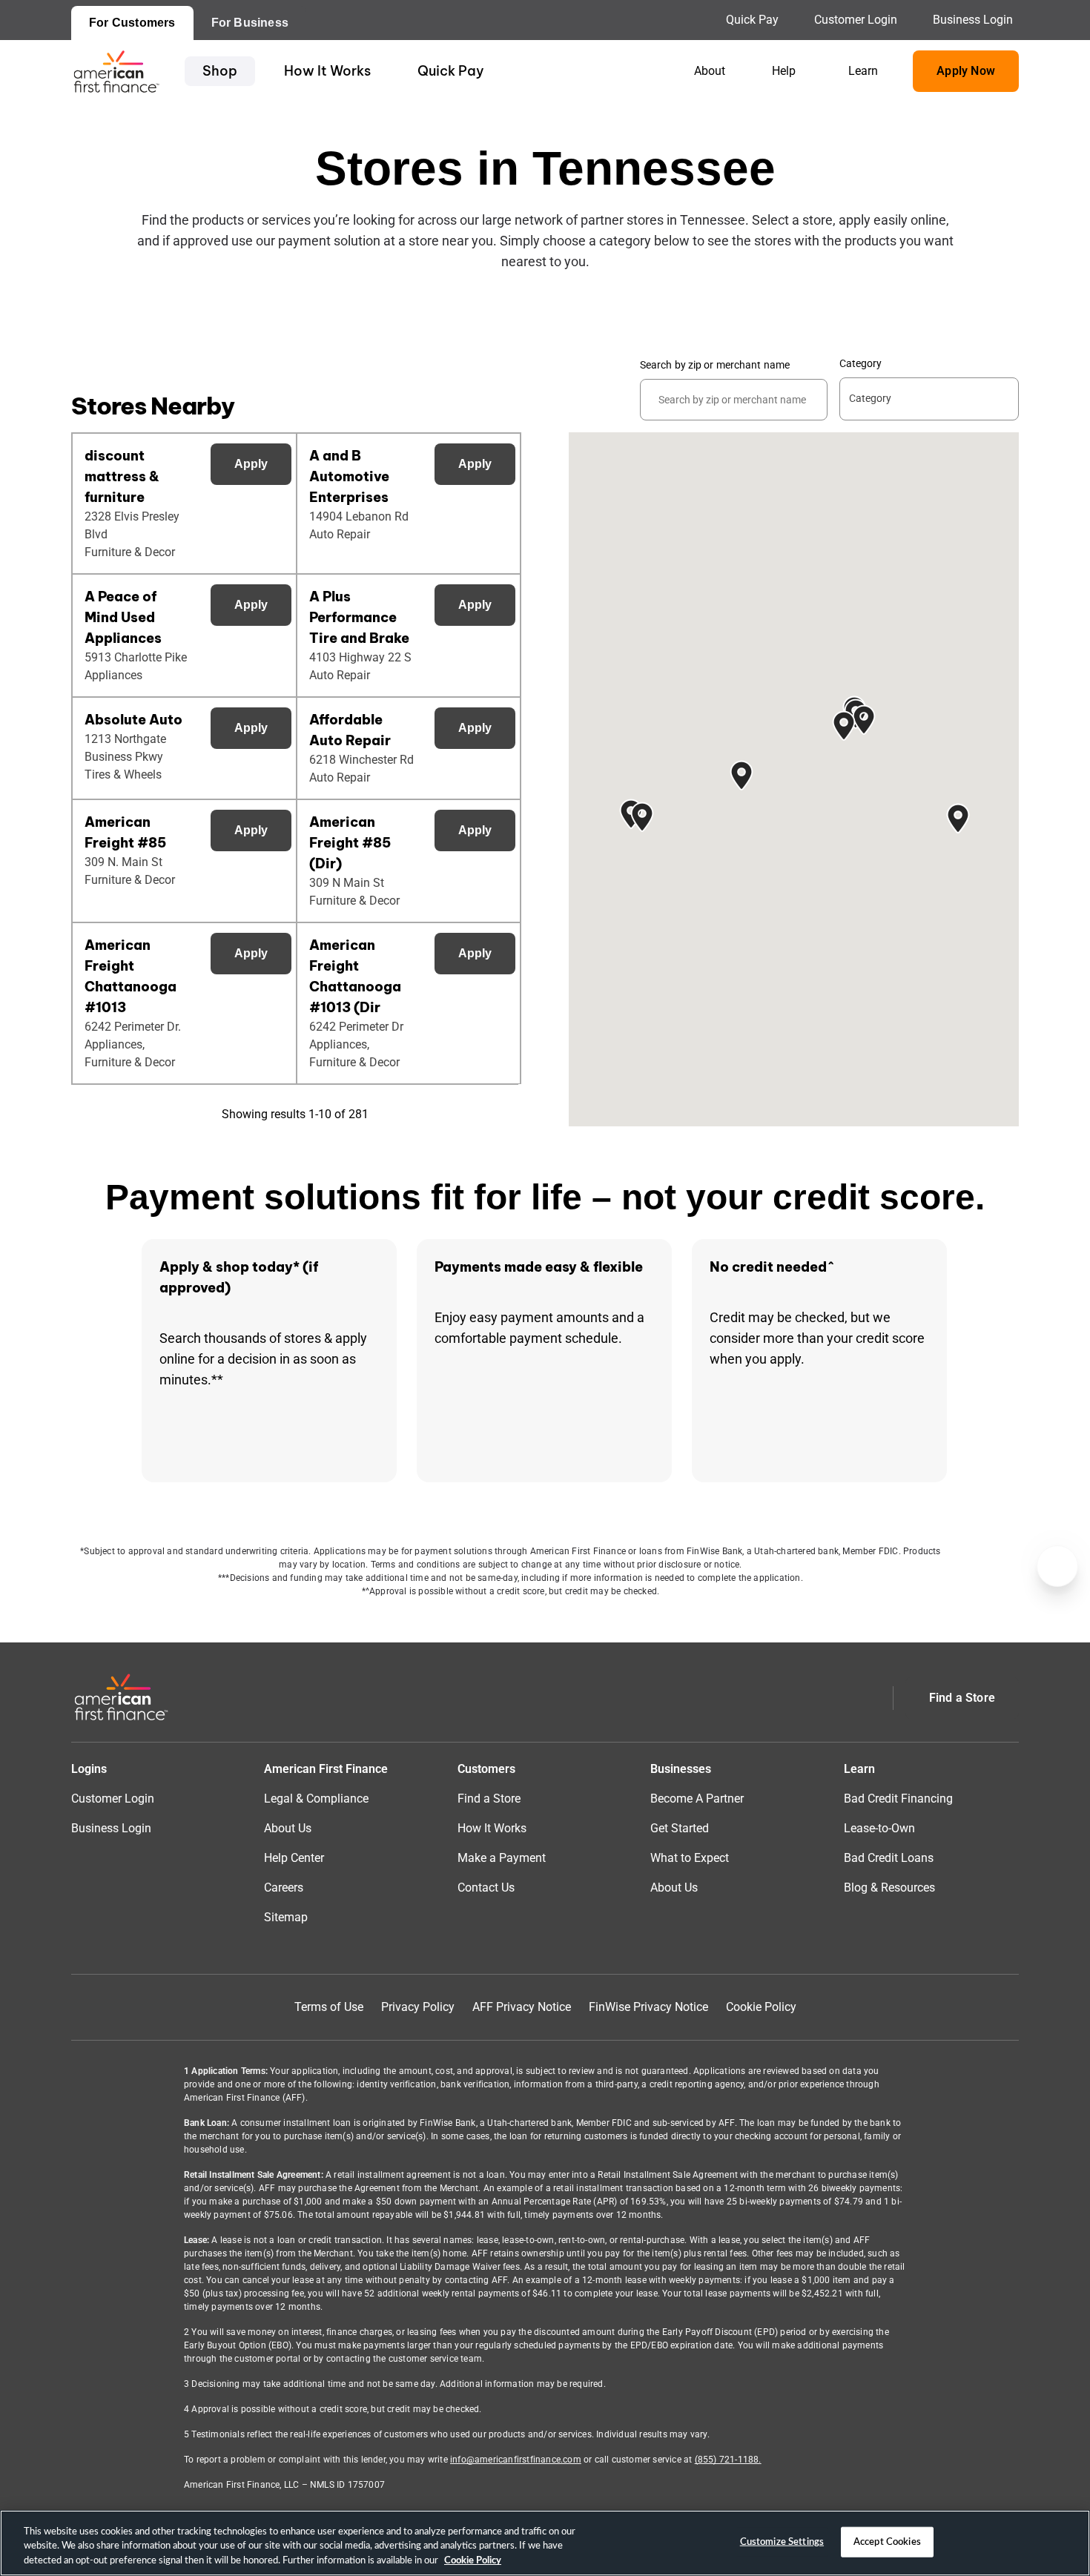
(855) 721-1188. (728, 2460)
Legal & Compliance (316, 1799)
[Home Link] (121, 1698)
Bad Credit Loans (889, 1858)
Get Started (680, 1828)
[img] (116, 71)
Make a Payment (502, 1858)
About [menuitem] (710, 71)
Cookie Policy (761, 2007)
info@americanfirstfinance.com (516, 2460)
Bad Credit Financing (898, 1799)
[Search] (823, 380)
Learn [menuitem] (863, 71)
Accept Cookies (887, 2542)
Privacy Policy (418, 2007)
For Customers (132, 23)
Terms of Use (329, 2007)
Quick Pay (752, 20)
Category (861, 363)
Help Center (294, 1858)
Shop (220, 71)
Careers (284, 1888)
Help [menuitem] (784, 71)
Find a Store (489, 1799)
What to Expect (690, 1858)
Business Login (973, 20)
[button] (864, 720)
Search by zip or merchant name (715, 365)
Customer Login (856, 20)
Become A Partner (697, 1799)
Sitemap (286, 1917)
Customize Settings (782, 2542)
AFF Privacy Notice (522, 2007)
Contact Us (486, 1888)
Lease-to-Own (879, 1828)
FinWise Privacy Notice (648, 2007)
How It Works (327, 71)
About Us (288, 1828)
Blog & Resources (889, 1888)
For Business (250, 23)
